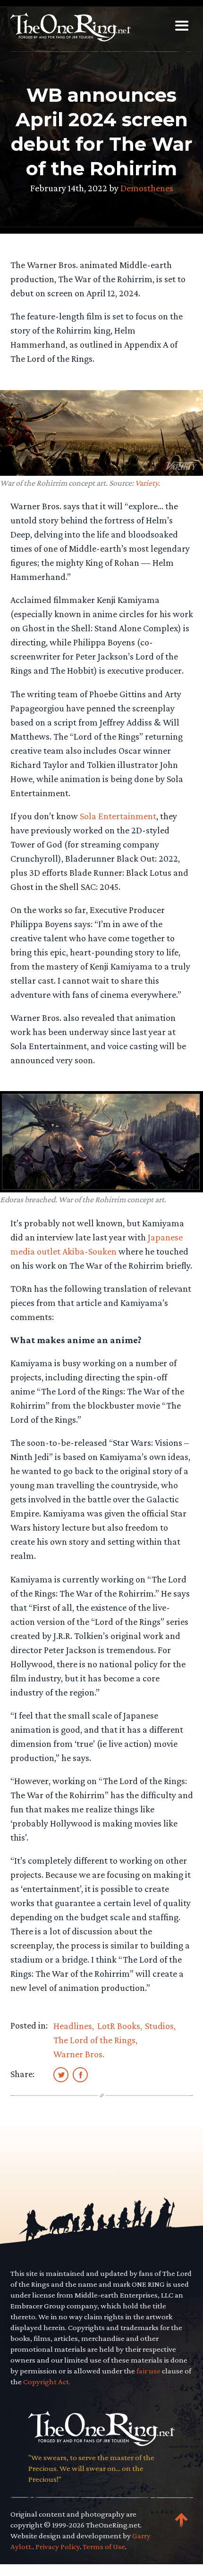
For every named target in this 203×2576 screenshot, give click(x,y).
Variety (147, 483)
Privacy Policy (58, 2547)
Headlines (73, 2026)
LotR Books (119, 2026)
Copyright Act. (47, 2382)
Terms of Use (104, 2547)
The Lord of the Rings (94, 2040)
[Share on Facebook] (80, 2074)
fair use (148, 2371)
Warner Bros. (79, 2054)
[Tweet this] (61, 2074)
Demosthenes (147, 188)
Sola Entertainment (118, 816)
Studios (159, 2026)
